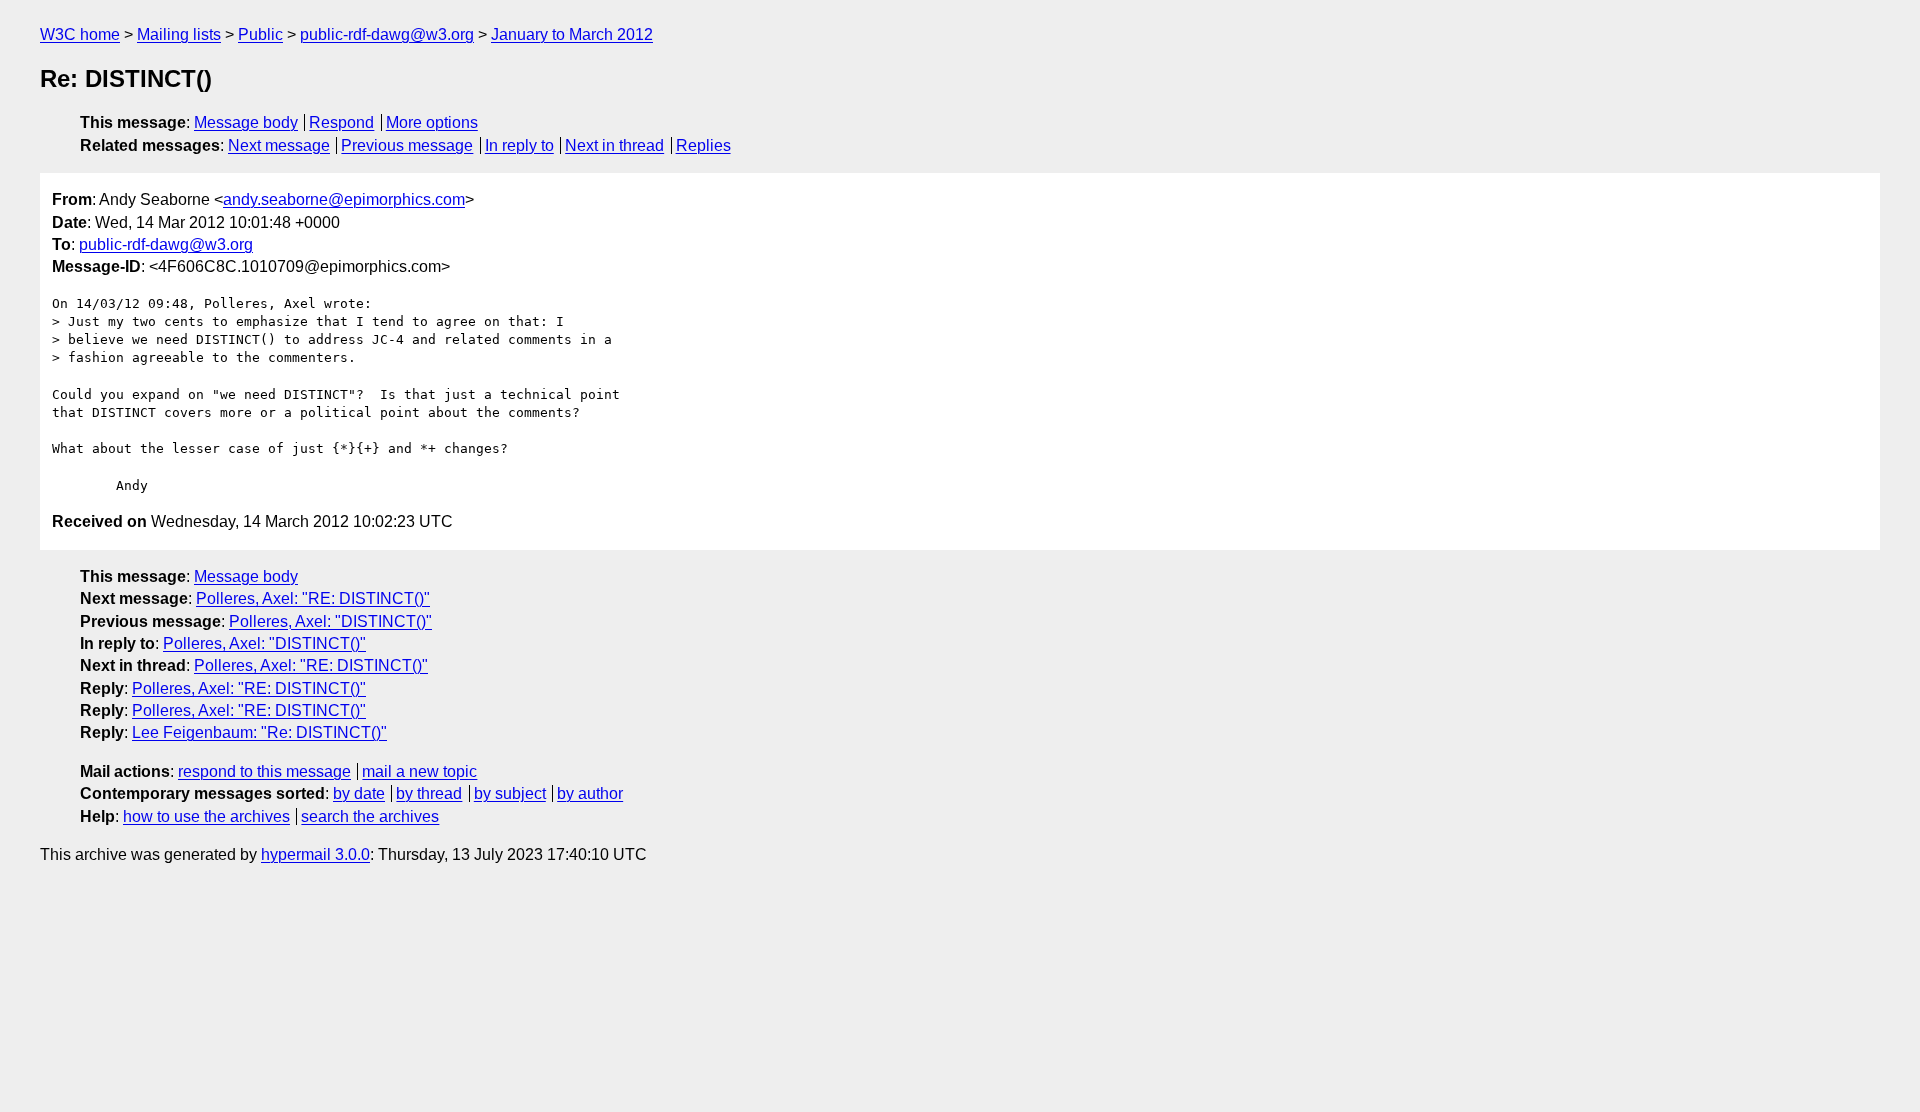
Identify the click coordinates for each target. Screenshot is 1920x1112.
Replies (703, 145)
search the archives (370, 816)
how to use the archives (206, 816)
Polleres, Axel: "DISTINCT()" (330, 621)
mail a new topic (419, 771)
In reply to (519, 145)
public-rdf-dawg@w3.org (387, 34)
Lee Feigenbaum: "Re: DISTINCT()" (259, 732)
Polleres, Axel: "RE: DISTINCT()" (313, 598)
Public (260, 34)
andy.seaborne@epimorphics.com (344, 199)
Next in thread (614, 145)
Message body (246, 122)
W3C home (80, 34)
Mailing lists (179, 34)
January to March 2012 (572, 34)
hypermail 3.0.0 (315, 854)
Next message (279, 145)
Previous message (407, 145)
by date (359, 793)
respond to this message (264, 771)
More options (432, 122)
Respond (341, 122)
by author (590, 793)
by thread (429, 793)
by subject (510, 793)
